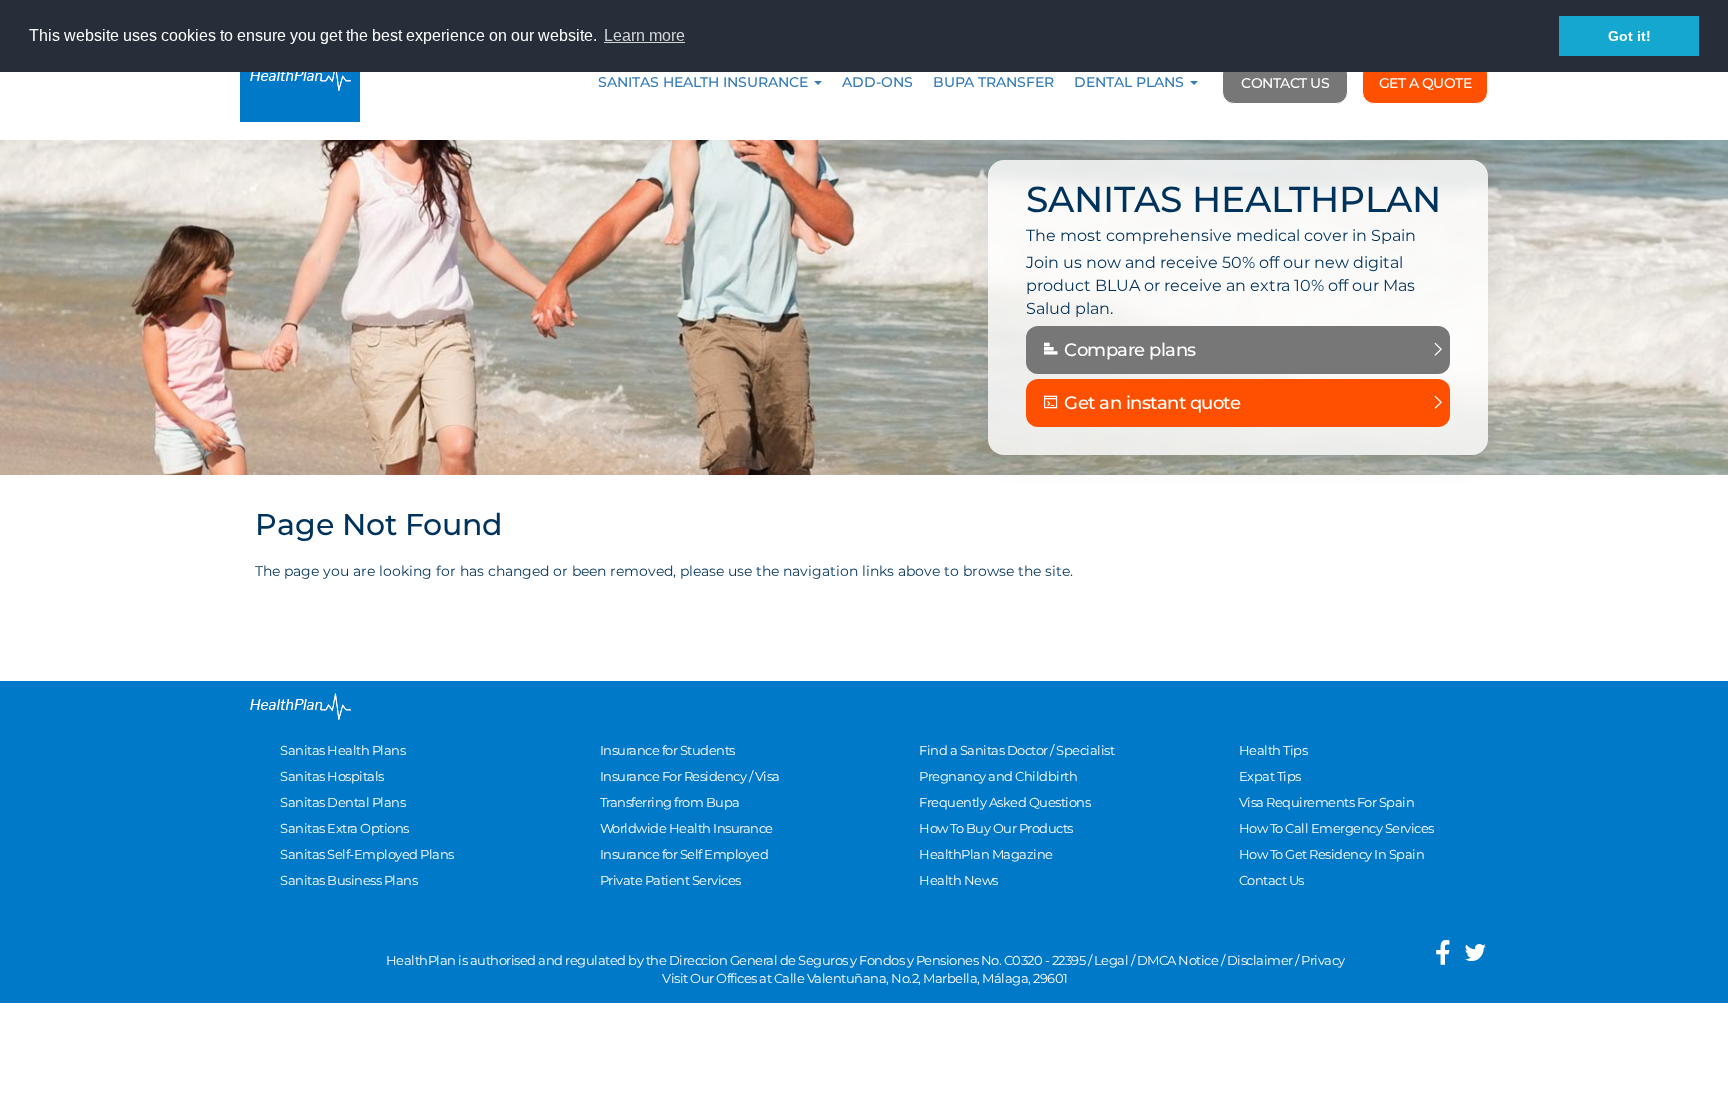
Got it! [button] (1629, 36)
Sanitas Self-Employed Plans (367, 854)
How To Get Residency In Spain (1332, 854)
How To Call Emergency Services (1336, 828)
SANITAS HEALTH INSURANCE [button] (705, 82)
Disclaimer (1260, 960)
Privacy (1323, 960)
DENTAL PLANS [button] (1131, 82)
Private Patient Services (670, 880)
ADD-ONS (877, 82)
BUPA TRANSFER (993, 82)
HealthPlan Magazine (986, 854)
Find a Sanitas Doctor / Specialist (1016, 750)
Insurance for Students (667, 750)
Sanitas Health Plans (342, 750)
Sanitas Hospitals (332, 776)
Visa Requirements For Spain (1327, 802)
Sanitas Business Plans (348, 880)
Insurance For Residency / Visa (690, 776)
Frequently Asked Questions (1004, 802)
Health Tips (1273, 750)
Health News (958, 880)
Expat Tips (1270, 776)
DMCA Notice (1178, 960)
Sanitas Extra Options (344, 828)
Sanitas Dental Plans (342, 802)
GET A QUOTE (1425, 83)
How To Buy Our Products (996, 828)
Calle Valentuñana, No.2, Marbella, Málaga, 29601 (921, 978)
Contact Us (1271, 880)
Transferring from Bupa (670, 802)
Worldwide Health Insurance (686, 828)
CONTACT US (1285, 83)
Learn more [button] (644, 35)
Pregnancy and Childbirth (998, 776)
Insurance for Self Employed (684, 854)
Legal (1111, 960)
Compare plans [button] (1128, 350)
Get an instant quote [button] (1150, 403)
